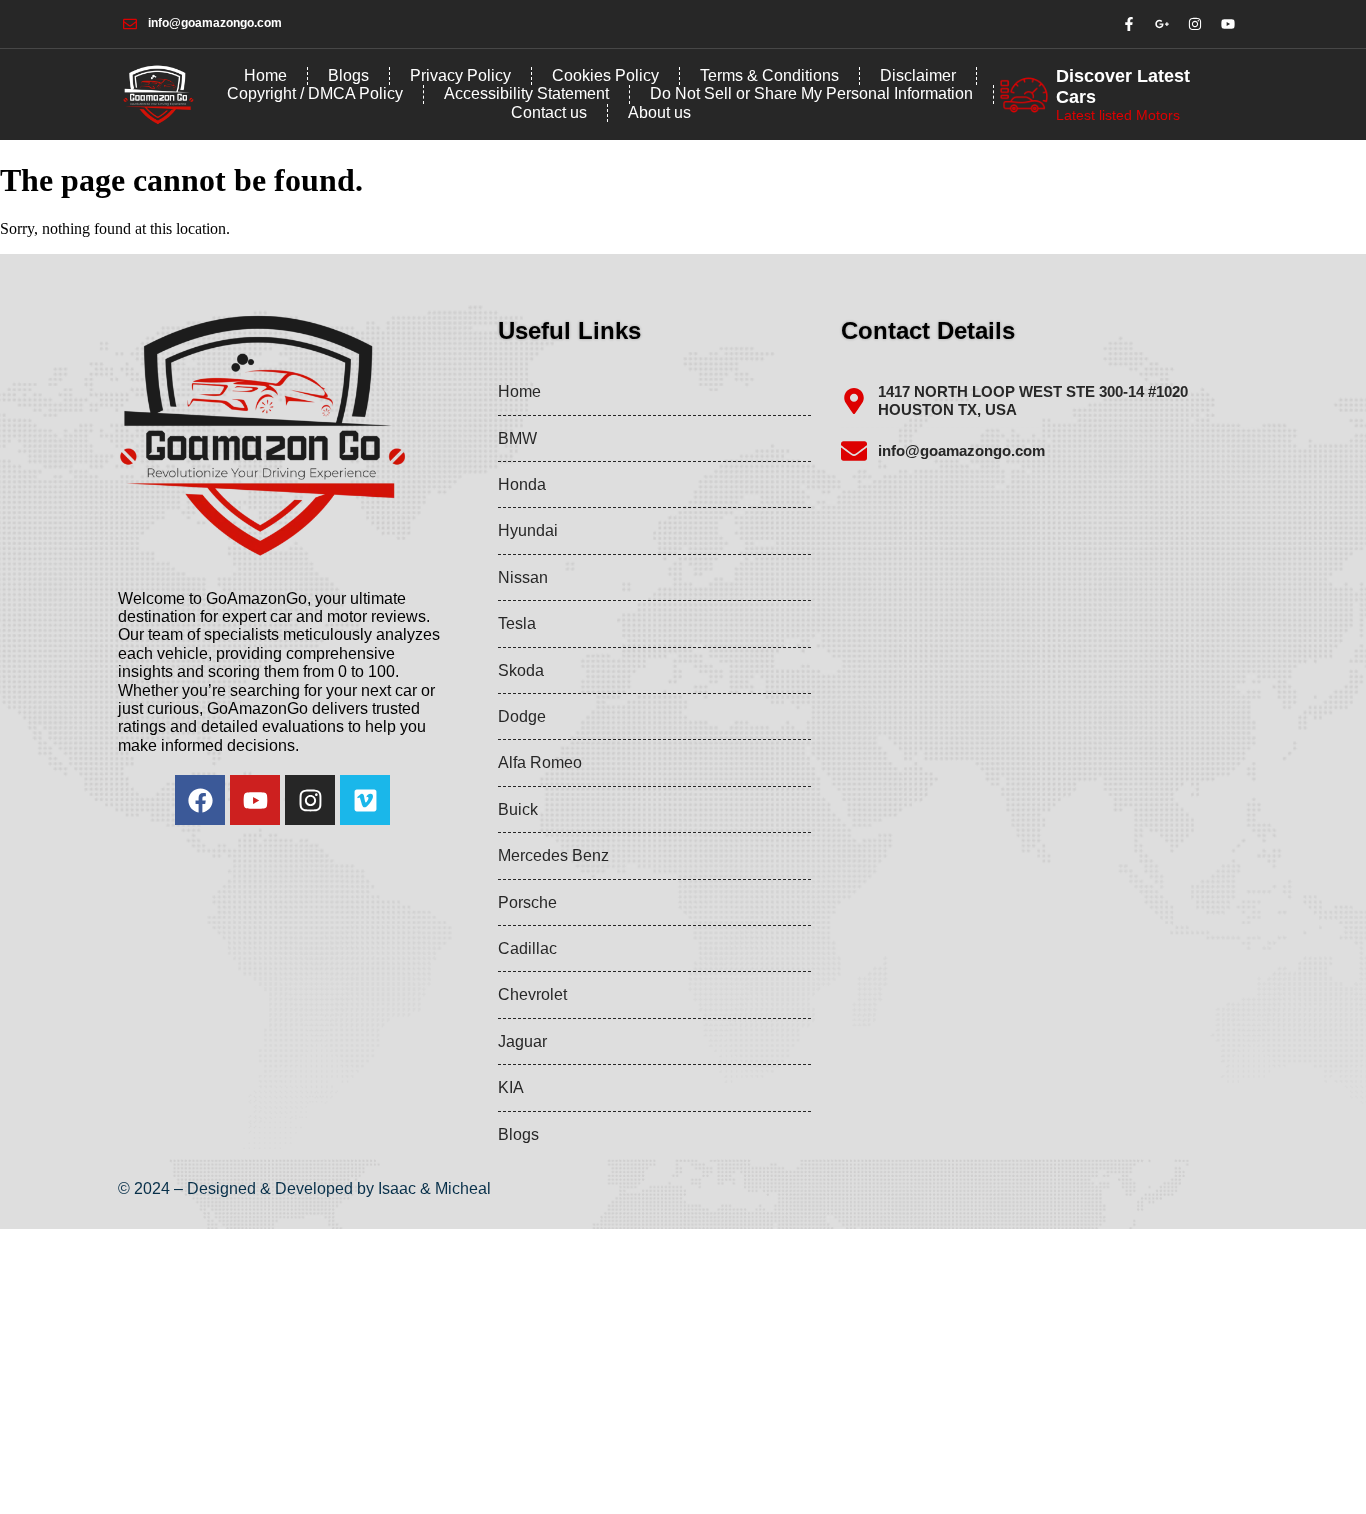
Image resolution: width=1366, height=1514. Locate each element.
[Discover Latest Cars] (1024, 95)
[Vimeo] (365, 800)
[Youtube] (255, 800)
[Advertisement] (600, 1369)
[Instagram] (310, 800)
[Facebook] (200, 800)
